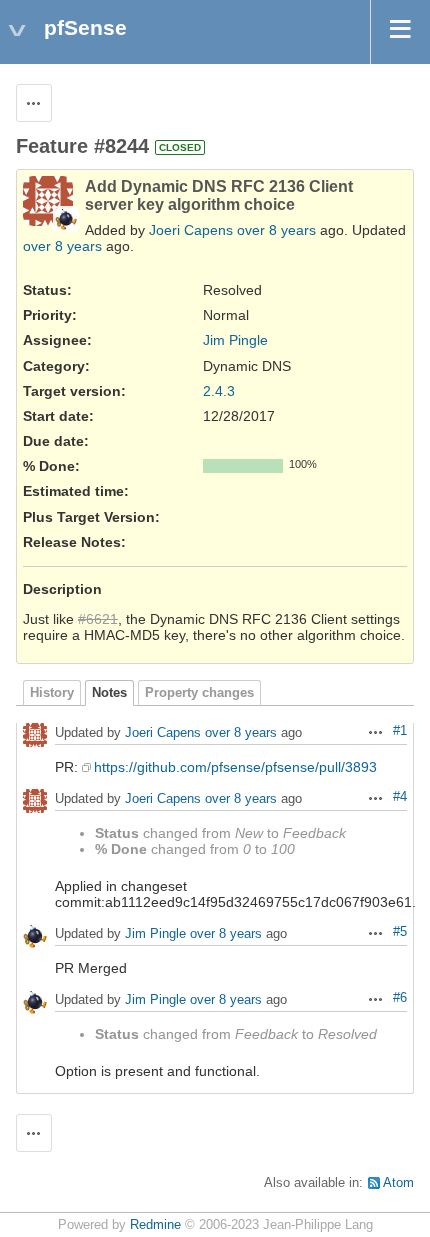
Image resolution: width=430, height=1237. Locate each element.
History (52, 693)
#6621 (98, 619)
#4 (400, 797)
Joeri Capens (191, 230)
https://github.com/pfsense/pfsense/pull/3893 (235, 767)
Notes (109, 693)
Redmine (155, 1225)
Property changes (199, 693)
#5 (400, 932)
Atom (398, 1183)
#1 (400, 731)
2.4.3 (219, 391)
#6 (400, 998)
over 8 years (276, 230)
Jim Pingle (235, 340)
